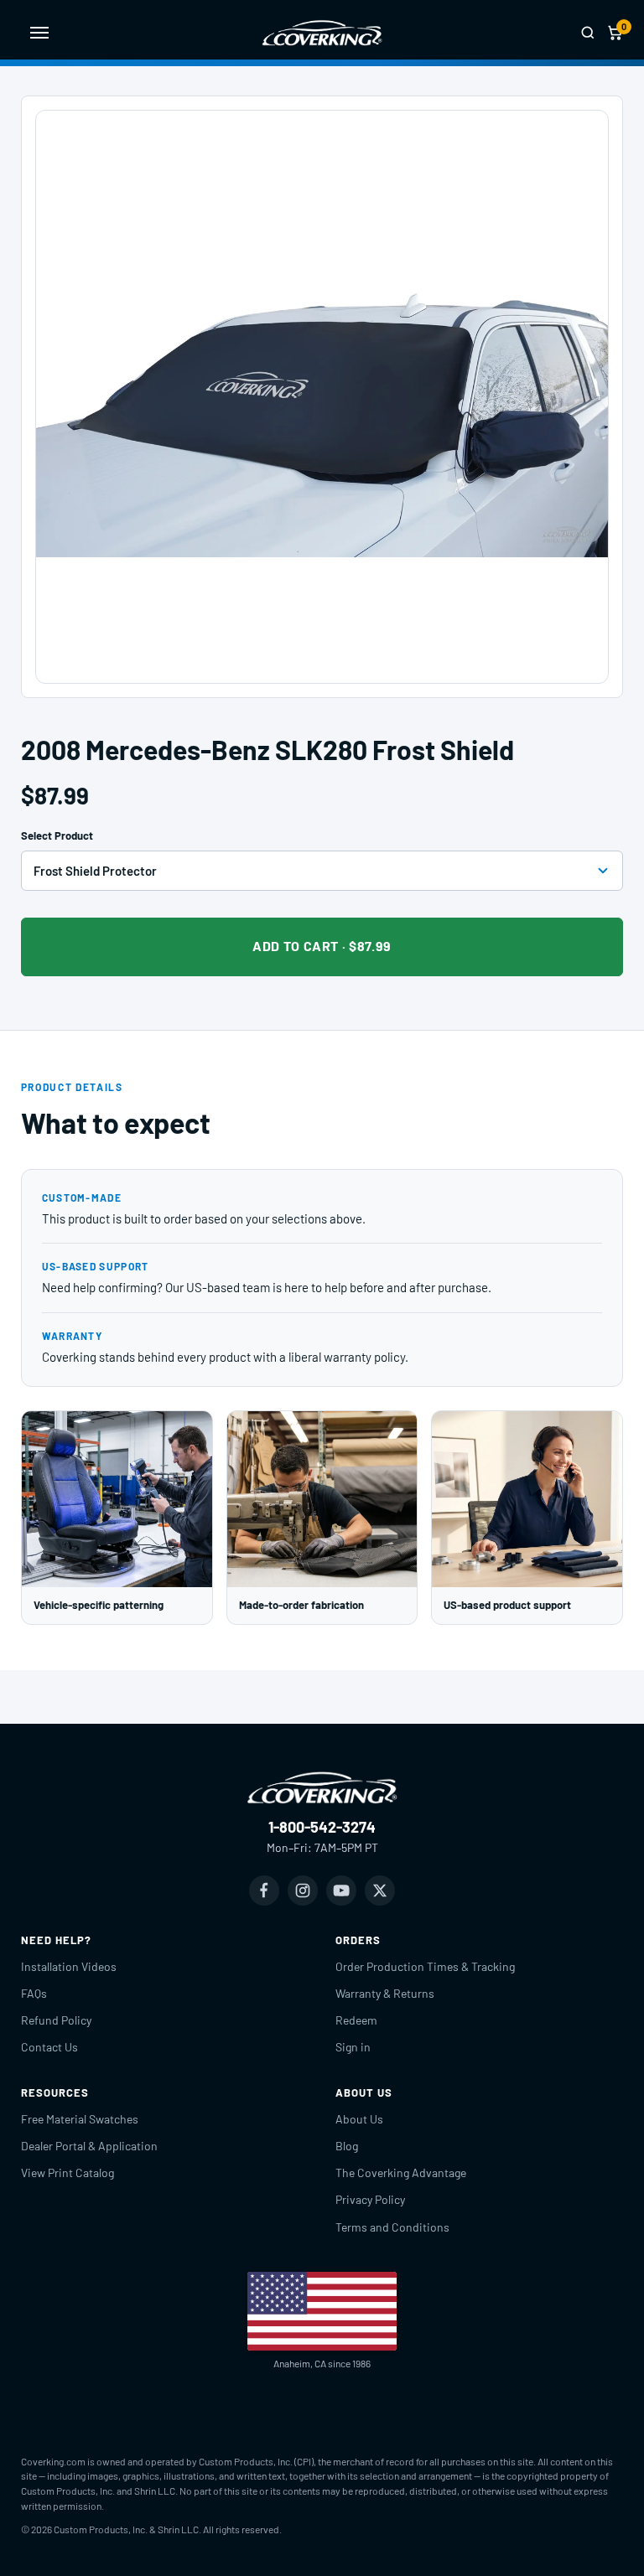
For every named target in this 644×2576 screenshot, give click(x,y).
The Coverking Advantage (401, 2173)
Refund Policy (56, 2020)
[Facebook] (264, 1891)
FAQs (34, 1993)
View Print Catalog (68, 2173)
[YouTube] (341, 1891)
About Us (359, 2119)
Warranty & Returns (385, 1993)
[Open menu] (39, 33)
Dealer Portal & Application (89, 2146)
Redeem (356, 2020)
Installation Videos (69, 1966)
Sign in (353, 2047)
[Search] (588, 33)
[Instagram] (303, 1891)
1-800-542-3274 (322, 1827)
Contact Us (49, 2047)
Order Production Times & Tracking (425, 1966)
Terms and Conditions (392, 2227)
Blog (347, 2146)
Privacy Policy (370, 2199)
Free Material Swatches (80, 2119)
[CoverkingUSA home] (322, 33)
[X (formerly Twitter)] (380, 1891)
